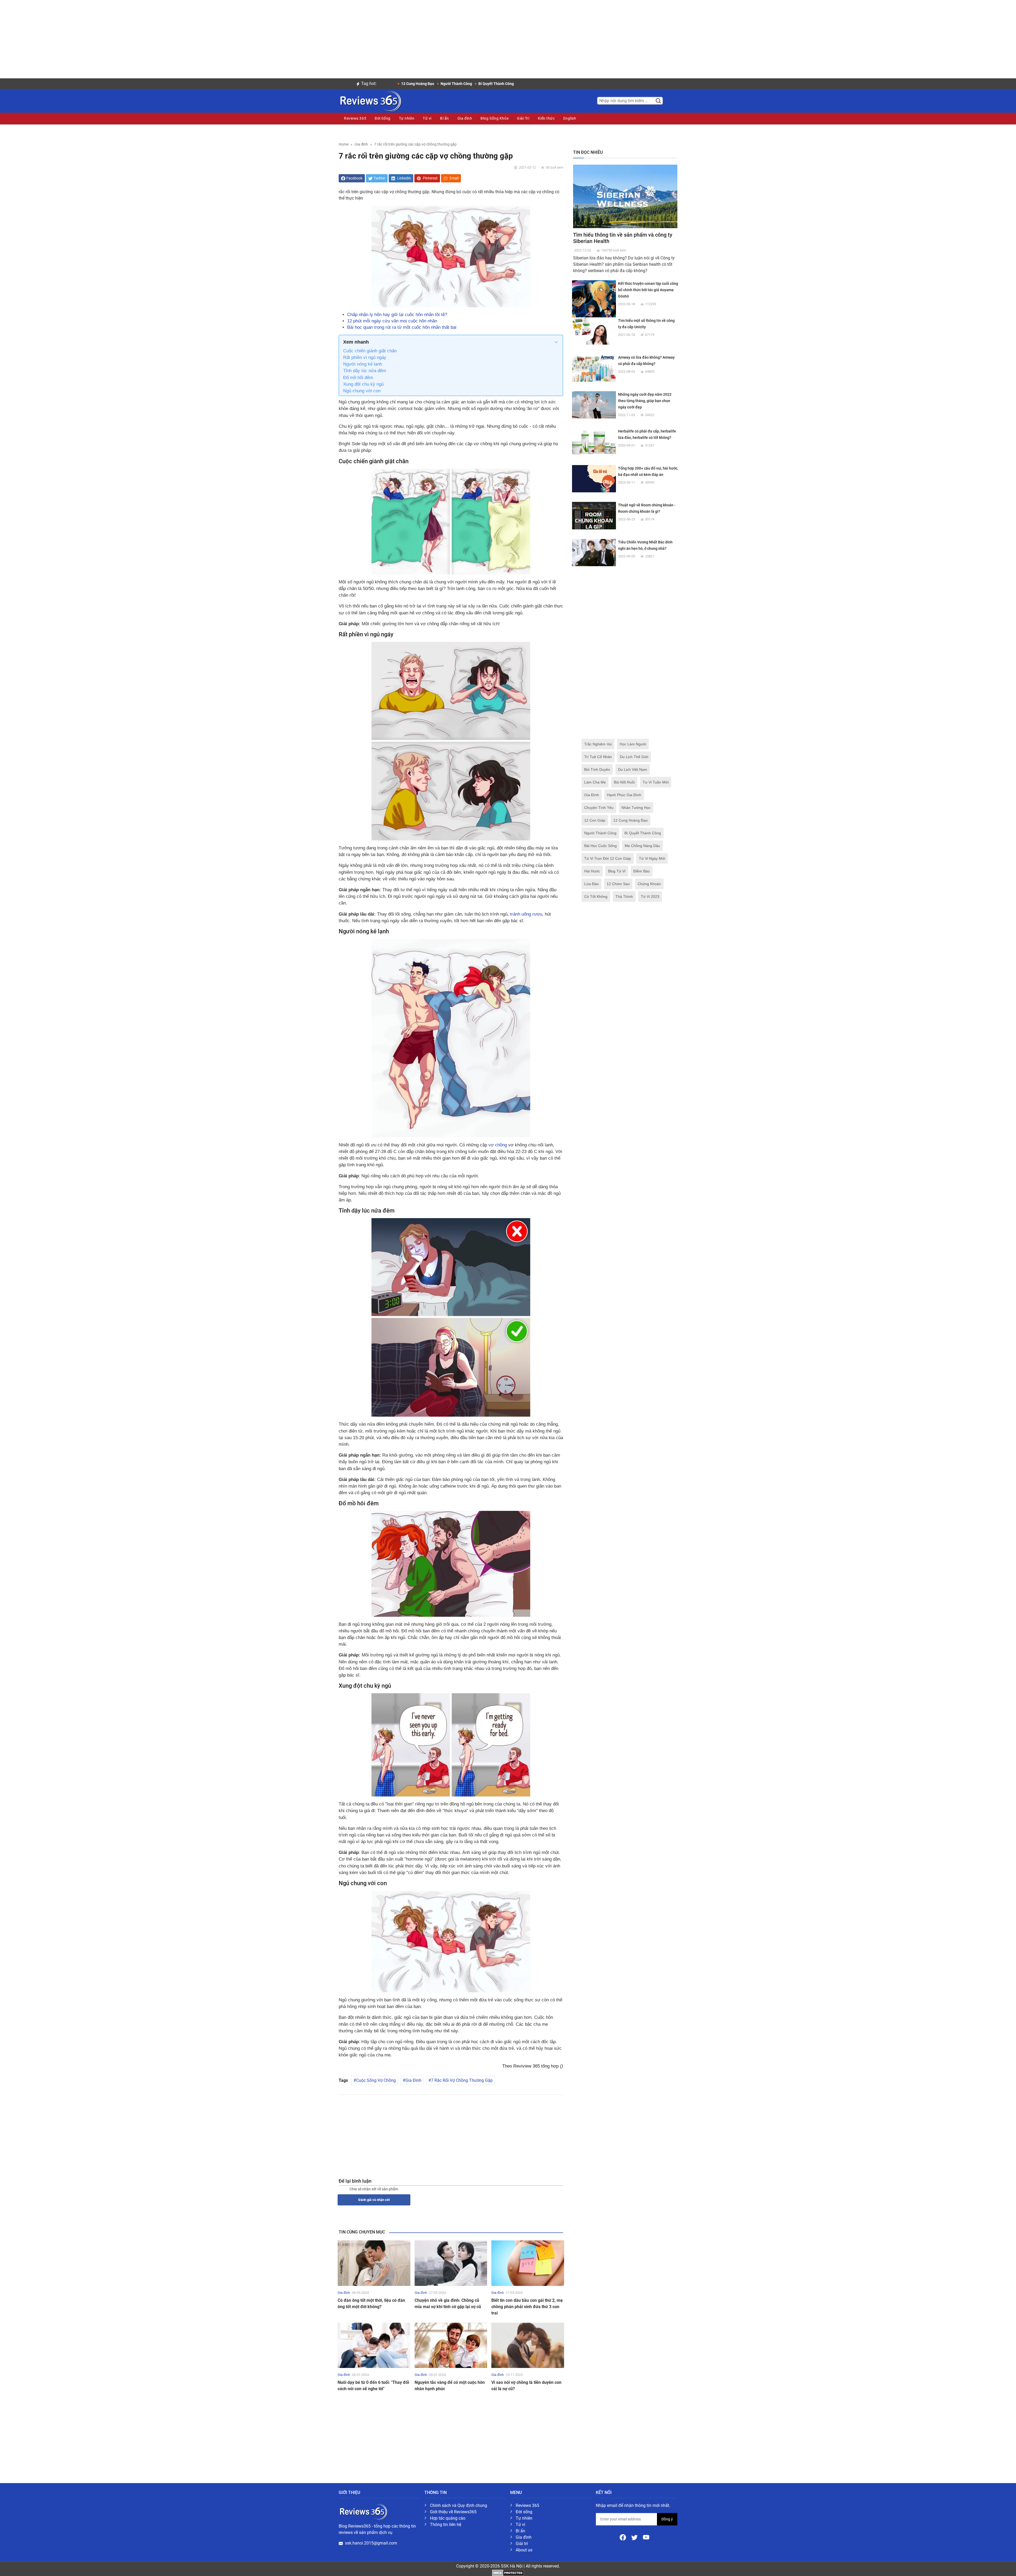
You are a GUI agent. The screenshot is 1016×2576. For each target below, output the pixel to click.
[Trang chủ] (370, 100)
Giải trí (522, 2544)
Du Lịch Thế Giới (634, 757)
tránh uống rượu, (527, 914)
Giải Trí (523, 118)
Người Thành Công (600, 833)
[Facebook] (623, 2537)
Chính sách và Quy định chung (459, 2505)
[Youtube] (646, 2537)
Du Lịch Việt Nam (633, 769)
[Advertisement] (508, 37)
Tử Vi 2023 (650, 897)
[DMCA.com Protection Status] (508, 2572)
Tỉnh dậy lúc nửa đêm (365, 371)
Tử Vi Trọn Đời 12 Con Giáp (608, 858)
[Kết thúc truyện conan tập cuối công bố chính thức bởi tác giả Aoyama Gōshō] (594, 302)
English (570, 118)
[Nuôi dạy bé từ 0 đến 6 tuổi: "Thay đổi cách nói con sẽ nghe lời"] (374, 2345)
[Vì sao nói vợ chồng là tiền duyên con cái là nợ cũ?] (528, 2345)
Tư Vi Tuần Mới (656, 782)
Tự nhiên (407, 118)
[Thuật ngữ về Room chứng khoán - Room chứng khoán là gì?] (594, 515)
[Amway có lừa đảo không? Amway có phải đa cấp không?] (594, 368)
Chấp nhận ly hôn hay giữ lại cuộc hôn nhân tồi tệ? (397, 315)
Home (344, 144)
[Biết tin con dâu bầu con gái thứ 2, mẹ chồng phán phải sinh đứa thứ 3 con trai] (528, 2263)
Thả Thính (624, 897)
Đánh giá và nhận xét (374, 2200)
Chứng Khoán (649, 884)
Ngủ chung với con (362, 391)
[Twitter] (635, 2537)
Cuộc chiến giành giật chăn (370, 351)
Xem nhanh (356, 342)
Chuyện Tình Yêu (599, 808)
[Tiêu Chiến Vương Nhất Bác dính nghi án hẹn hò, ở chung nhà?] (594, 552)
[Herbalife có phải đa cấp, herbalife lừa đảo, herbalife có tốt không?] (594, 441)
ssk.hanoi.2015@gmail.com (371, 2543)
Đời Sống (382, 118)
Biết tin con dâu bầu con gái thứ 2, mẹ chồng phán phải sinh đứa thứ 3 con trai (527, 2307)
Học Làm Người (633, 744)
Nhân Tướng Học (636, 808)
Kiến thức (546, 118)
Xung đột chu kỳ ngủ (363, 384)
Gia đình (465, 118)
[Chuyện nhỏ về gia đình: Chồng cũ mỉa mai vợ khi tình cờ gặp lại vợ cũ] (451, 2263)
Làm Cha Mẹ (595, 782)
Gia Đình (413, 2080)
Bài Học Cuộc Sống (600, 846)
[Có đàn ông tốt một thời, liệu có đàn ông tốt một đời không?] (374, 2263)
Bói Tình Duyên (597, 769)
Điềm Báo (642, 871)
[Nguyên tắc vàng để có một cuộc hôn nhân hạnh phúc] (451, 2345)
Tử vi (427, 118)
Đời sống (524, 2512)
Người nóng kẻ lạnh (363, 364)
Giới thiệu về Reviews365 (453, 2512)
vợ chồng (498, 1145)
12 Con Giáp (595, 820)
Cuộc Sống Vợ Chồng (376, 2080)
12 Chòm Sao (618, 884)
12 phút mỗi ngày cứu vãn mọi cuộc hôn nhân (392, 321)
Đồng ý (667, 2519)
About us (524, 2550)
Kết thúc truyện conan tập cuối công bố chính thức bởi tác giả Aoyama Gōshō (648, 290)
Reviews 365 (355, 118)
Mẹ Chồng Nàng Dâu (642, 846)
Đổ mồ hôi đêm (358, 378)
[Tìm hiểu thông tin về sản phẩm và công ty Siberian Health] (625, 196)
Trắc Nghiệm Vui (598, 744)
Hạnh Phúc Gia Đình (624, 795)
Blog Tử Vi (617, 871)
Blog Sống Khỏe (495, 118)
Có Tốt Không (596, 897)
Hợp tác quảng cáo (448, 2518)
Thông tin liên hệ (446, 2525)
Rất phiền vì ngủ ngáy (365, 357)
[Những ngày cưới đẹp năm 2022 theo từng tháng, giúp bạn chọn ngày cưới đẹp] (594, 405)
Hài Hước (592, 871)
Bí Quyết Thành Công (643, 833)
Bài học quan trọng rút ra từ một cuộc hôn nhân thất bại (402, 327)
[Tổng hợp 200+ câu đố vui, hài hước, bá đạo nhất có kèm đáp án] (594, 478)
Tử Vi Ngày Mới (652, 858)
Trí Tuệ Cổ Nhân (598, 757)
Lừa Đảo (591, 884)
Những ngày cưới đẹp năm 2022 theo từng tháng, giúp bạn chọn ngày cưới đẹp (645, 401)
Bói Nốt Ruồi (624, 782)
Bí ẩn (444, 118)
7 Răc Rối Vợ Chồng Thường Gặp (462, 2080)
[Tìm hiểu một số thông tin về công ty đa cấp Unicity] (594, 331)
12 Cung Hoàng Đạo (631, 820)
